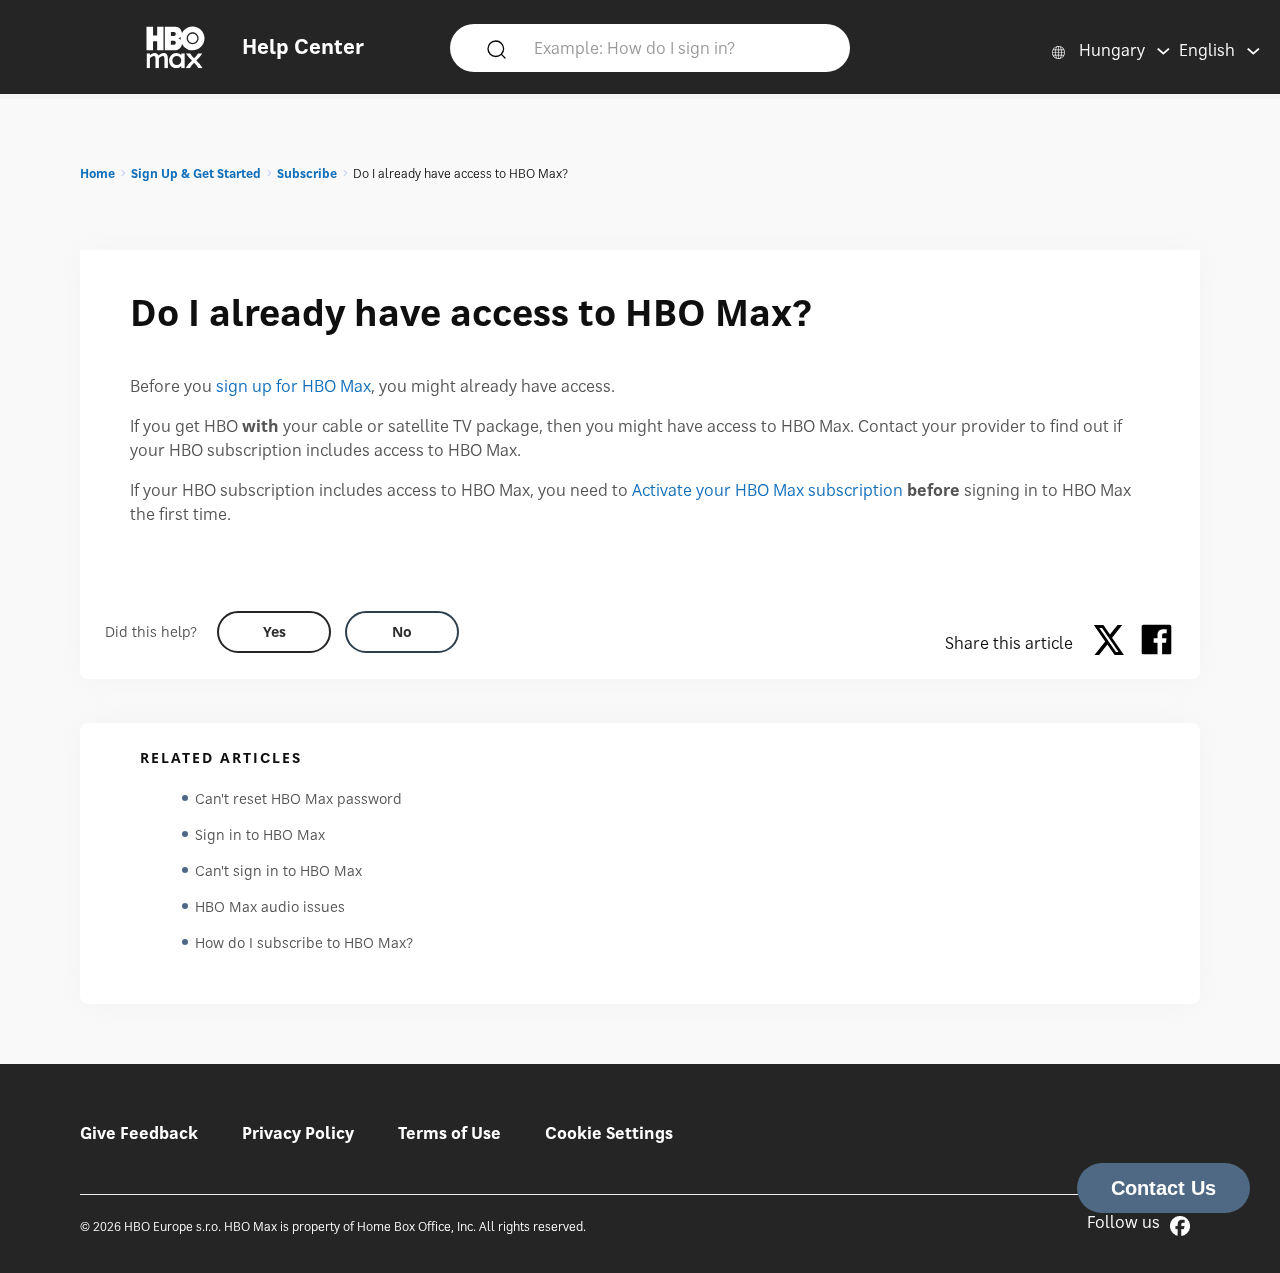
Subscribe (307, 173)
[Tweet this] (1114, 643)
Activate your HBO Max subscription (767, 490)
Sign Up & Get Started (196, 173)
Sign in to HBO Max (260, 834)
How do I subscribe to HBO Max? (304, 942)
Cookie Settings (609, 1133)
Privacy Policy (298, 1133)
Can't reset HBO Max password (298, 798)
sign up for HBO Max (293, 386)
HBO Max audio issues (270, 906)
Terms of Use (449, 1133)
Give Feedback (139, 1133)
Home (97, 173)
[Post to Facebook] (1156, 643)
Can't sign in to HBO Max (278, 870)
